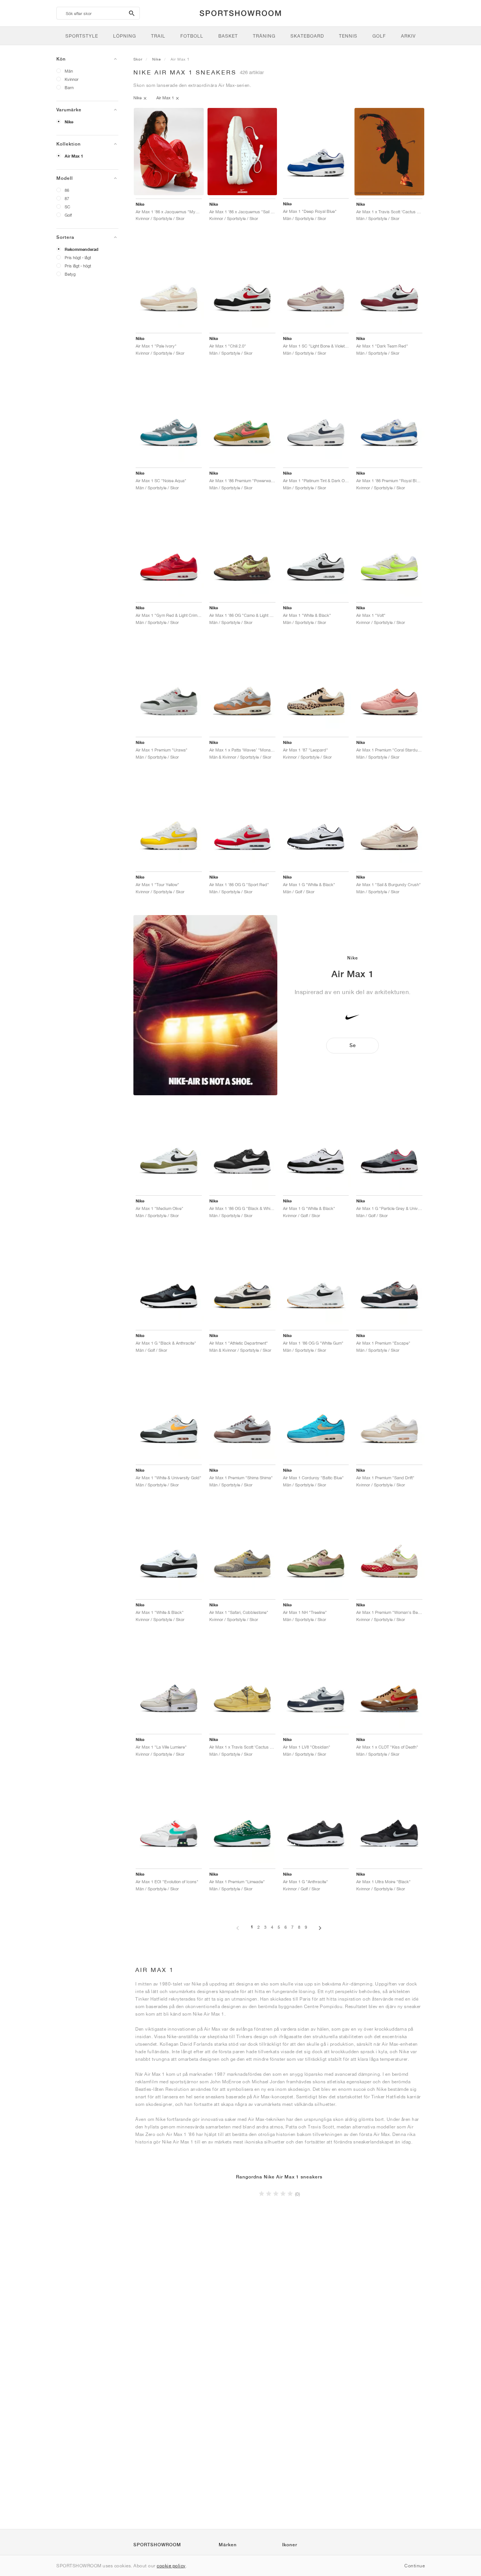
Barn (69, 87)
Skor (138, 59)
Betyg (70, 274)
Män (69, 71)
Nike (69, 122)
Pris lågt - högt (78, 266)
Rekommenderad (82, 249)
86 (67, 190)
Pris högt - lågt (78, 257)
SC (67, 207)
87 (67, 198)
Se (352, 1045)
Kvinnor (72, 79)
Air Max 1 (74, 156)
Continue (414, 2566)
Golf (68, 215)
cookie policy (171, 2566)
